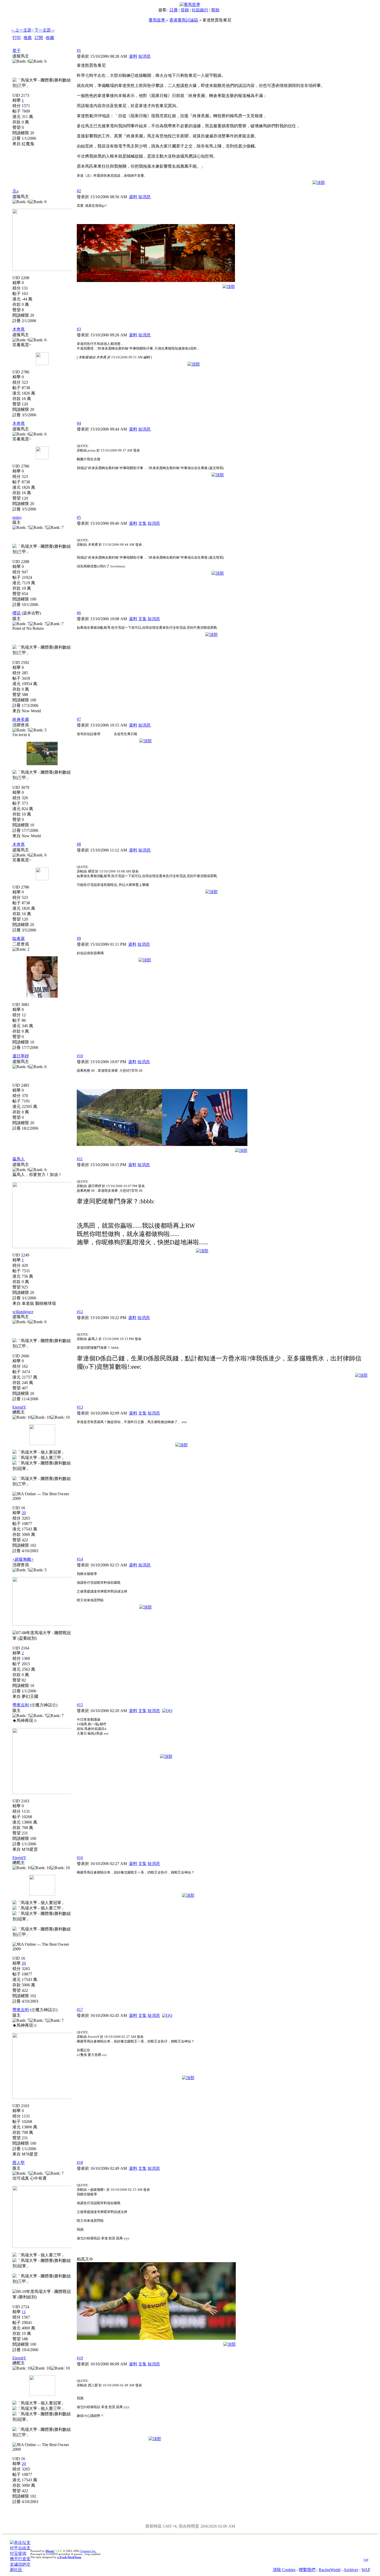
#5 (79, 517)
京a (15, 191)
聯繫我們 (307, 2570)
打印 (17, 38)
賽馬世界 (157, 20)
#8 (79, 844)
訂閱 (39, 38)
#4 (79, 423)
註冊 (174, 10)
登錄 (185, 10)
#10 (80, 1056)
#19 (80, 2358)
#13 (80, 1407)
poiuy (17, 517)
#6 (79, 613)
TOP (366, 2560)
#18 (80, 2162)
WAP (366, 2570)
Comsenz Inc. (88, 2551)
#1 (79, 50)
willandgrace (23, 1312)
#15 (80, 1705)
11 (24, 2312)
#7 (79, 719)
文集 (142, 523)
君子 (17, 51)
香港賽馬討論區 (184, 20)
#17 (80, 2009)
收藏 (50, 38)
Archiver (351, 2570)
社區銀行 (200, 10)
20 (24, 1513)
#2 (79, 191)
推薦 (28, 38)
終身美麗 (21, 719)
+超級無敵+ (23, 1559)
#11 (80, 1159)
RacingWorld (330, 2570)
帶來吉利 (21, 1705)
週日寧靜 (21, 1056)
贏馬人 (19, 1159)
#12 (80, 1312)
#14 (80, 1559)
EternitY (19, 1407)
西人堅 (19, 2163)
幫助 (215, 10)
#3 (79, 329)
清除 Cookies (284, 2570)
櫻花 (17, 613)
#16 (80, 1858)
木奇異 (19, 329)
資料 (133, 56)
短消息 (145, 56)
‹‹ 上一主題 (21, 30)
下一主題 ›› (44, 30)
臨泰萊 (19, 939)
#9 (79, 938)
